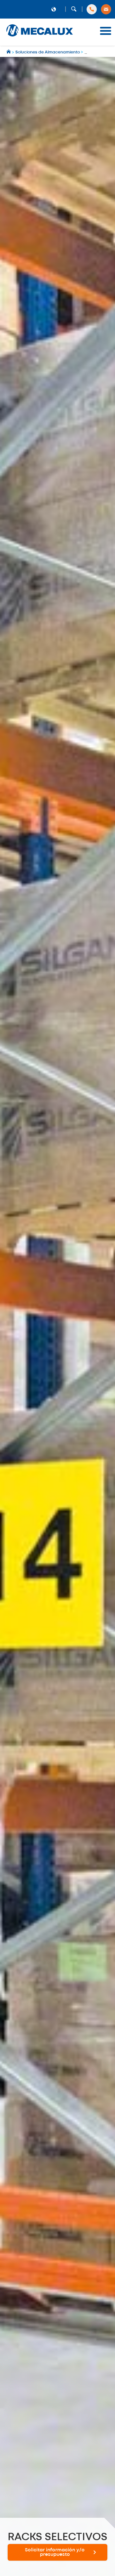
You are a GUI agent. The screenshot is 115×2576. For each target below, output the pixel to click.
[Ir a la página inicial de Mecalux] (9, 52)
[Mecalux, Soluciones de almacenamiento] (40, 37)
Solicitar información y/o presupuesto (55, 2552)
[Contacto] (106, 9)
